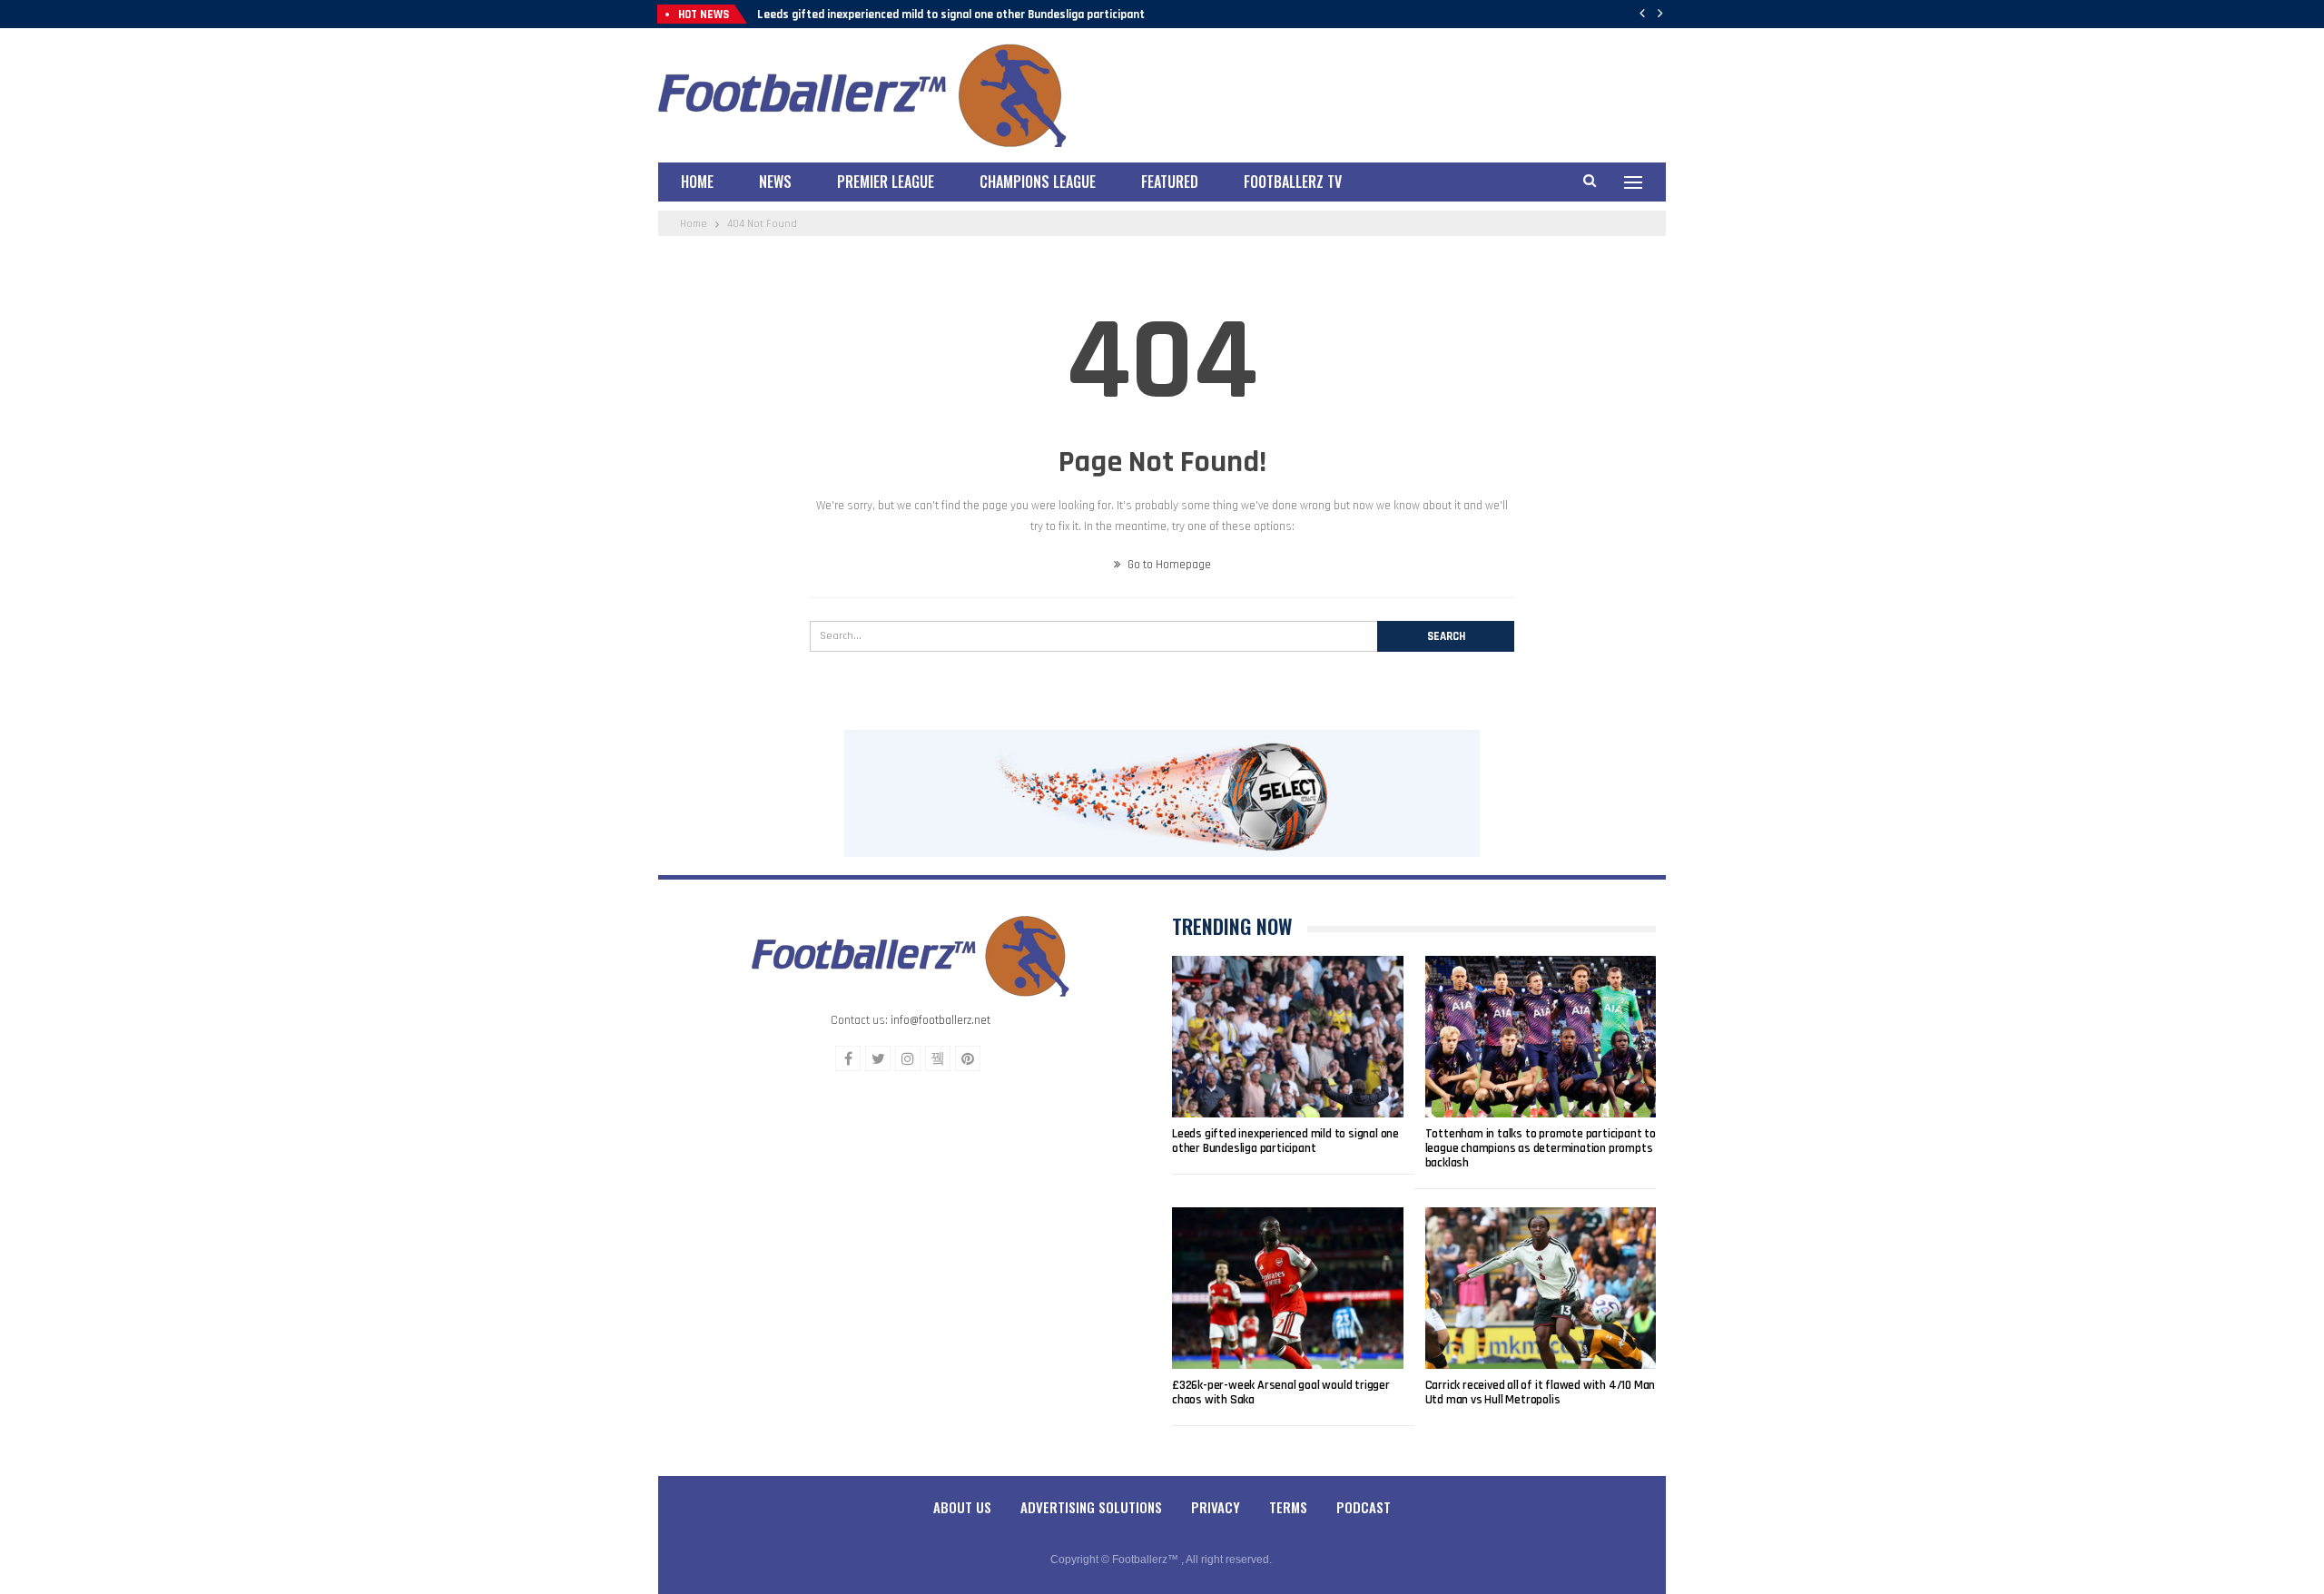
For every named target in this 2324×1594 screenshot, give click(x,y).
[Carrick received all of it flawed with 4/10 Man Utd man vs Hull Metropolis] (1541, 1288)
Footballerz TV (1293, 182)
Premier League (886, 182)
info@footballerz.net (940, 1020)
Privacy (1216, 1507)
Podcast (1364, 1507)
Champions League (1038, 182)
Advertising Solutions (1091, 1507)
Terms (1288, 1507)
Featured (1170, 182)
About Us (962, 1507)
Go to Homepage (1168, 565)
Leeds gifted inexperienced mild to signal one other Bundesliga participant (951, 15)
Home (697, 182)
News (775, 182)
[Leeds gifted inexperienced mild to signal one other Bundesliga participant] (1288, 1037)
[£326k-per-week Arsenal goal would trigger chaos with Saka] (1288, 1288)
